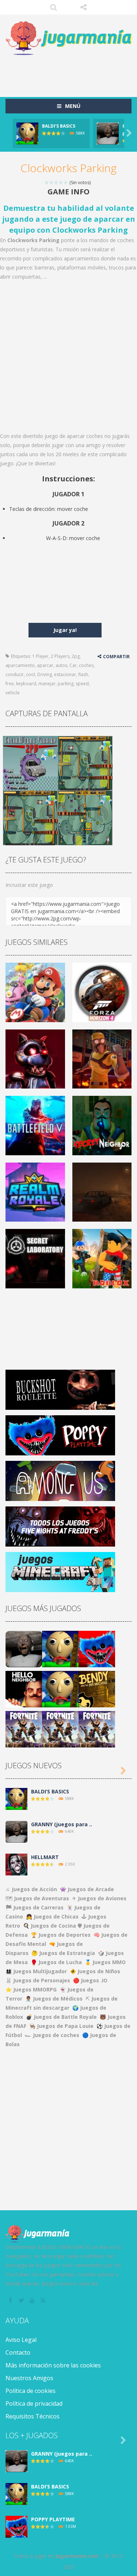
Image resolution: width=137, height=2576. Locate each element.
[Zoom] (30, 763)
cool (31, 674)
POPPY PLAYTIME (53, 2519)
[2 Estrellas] (52, 183)
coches (86, 665)
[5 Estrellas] (66, 183)
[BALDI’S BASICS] (60, 1648)
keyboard (26, 684)
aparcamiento (20, 665)
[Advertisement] (71, 73)
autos (61, 665)
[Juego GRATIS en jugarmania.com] (68, 38)
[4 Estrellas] (61, 183)
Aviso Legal (21, 2340)
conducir (15, 674)
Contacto (18, 2352)
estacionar (65, 674)
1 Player (40, 656)
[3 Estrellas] (56, 183)
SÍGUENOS (83, 7)
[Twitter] (22, 2301)
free (10, 684)
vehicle (13, 693)
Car (73, 665)
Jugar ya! (65, 630)
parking (66, 684)
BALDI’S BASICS (59, 126)
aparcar (45, 665)
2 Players (60, 656)
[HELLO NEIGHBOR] (24, 1689)
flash (83, 674)
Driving (45, 674)
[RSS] (44, 2301)
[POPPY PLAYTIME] (97, 1648)
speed (82, 684)
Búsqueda (54, 7)
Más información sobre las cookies (53, 2365)
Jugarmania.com (77, 2556)
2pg (76, 656)
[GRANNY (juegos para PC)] (24, 1648)
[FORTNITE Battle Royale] (24, 1729)
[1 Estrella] (47, 183)
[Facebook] (11, 2301)
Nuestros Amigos (29, 2378)
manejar (47, 684)
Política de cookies (31, 2391)
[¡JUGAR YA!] (27, 133)
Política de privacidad (34, 2404)
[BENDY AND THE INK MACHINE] (97, 1689)
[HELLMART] (16, 1864)
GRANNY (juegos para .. (62, 1824)
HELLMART (45, 1857)
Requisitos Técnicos (33, 2416)
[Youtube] (33, 2301)
